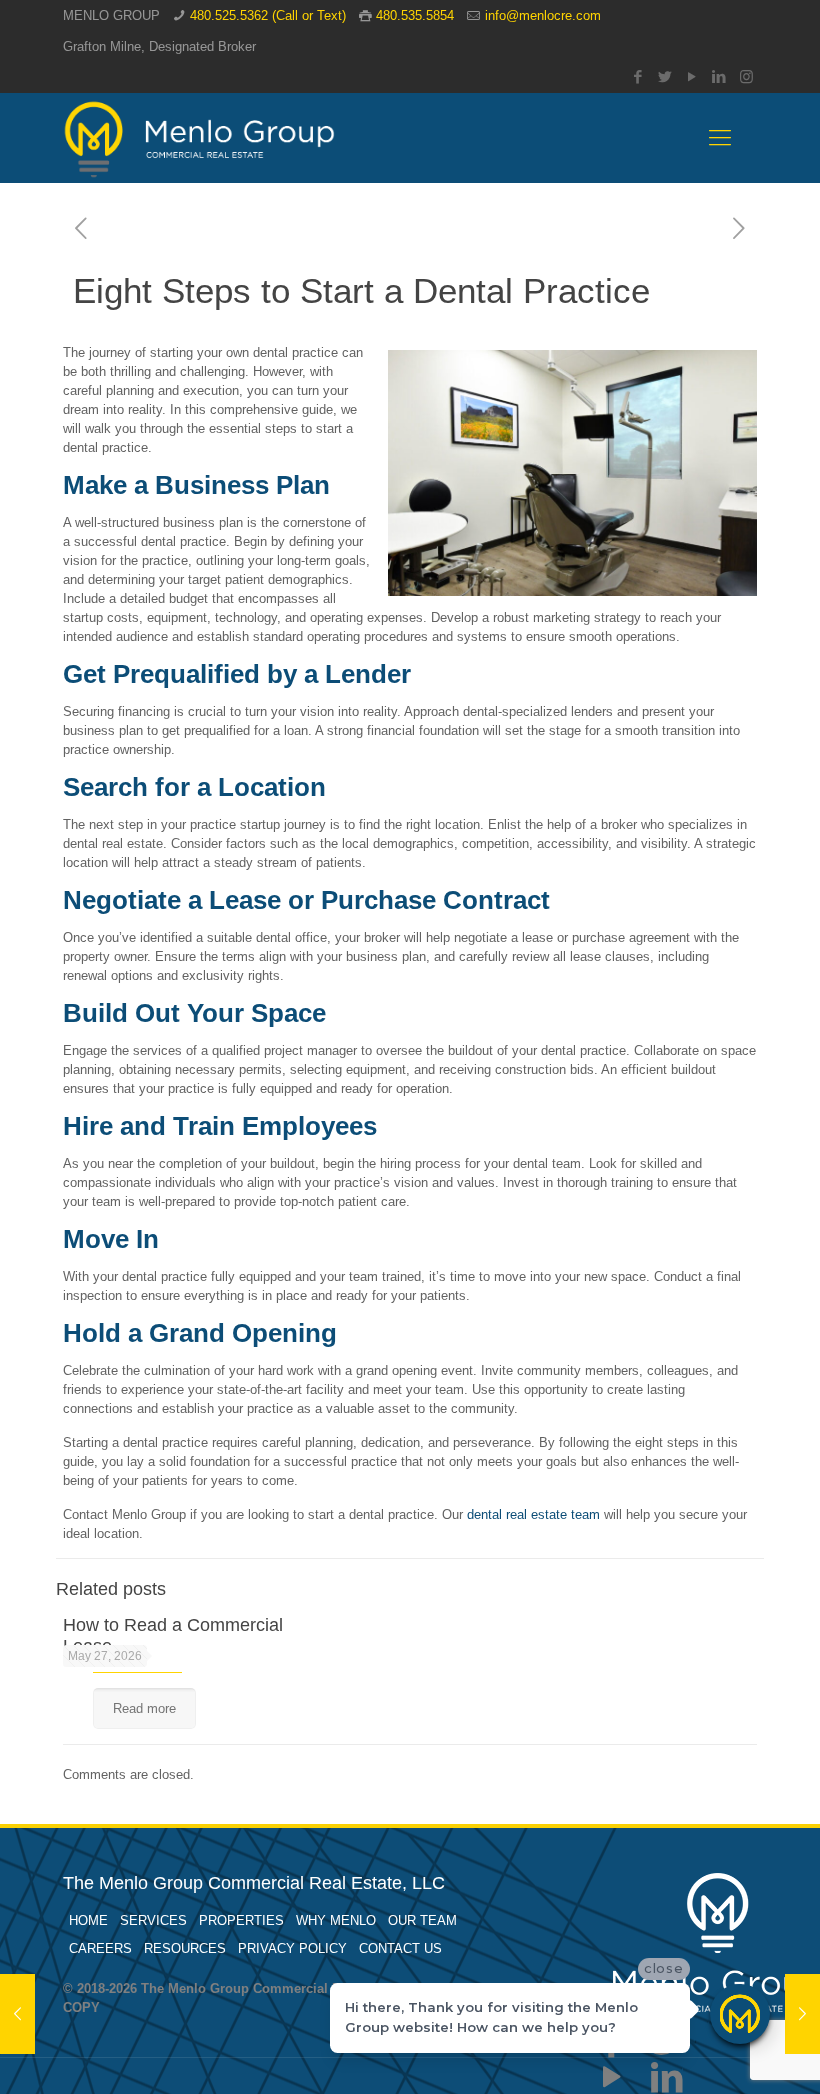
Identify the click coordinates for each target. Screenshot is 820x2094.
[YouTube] (692, 76)
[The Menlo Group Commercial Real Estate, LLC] (199, 138)
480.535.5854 (415, 15)
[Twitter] (665, 76)
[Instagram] (746, 76)
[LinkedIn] (719, 76)
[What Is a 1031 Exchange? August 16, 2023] (802, 2014)
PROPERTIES (241, 1920)
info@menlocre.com (543, 15)
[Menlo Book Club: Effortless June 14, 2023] (17, 2014)
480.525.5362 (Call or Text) (268, 15)
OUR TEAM (422, 1920)
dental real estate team (533, 1514)
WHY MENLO (336, 1920)
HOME (88, 1920)
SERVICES (153, 1920)
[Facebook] (638, 76)
